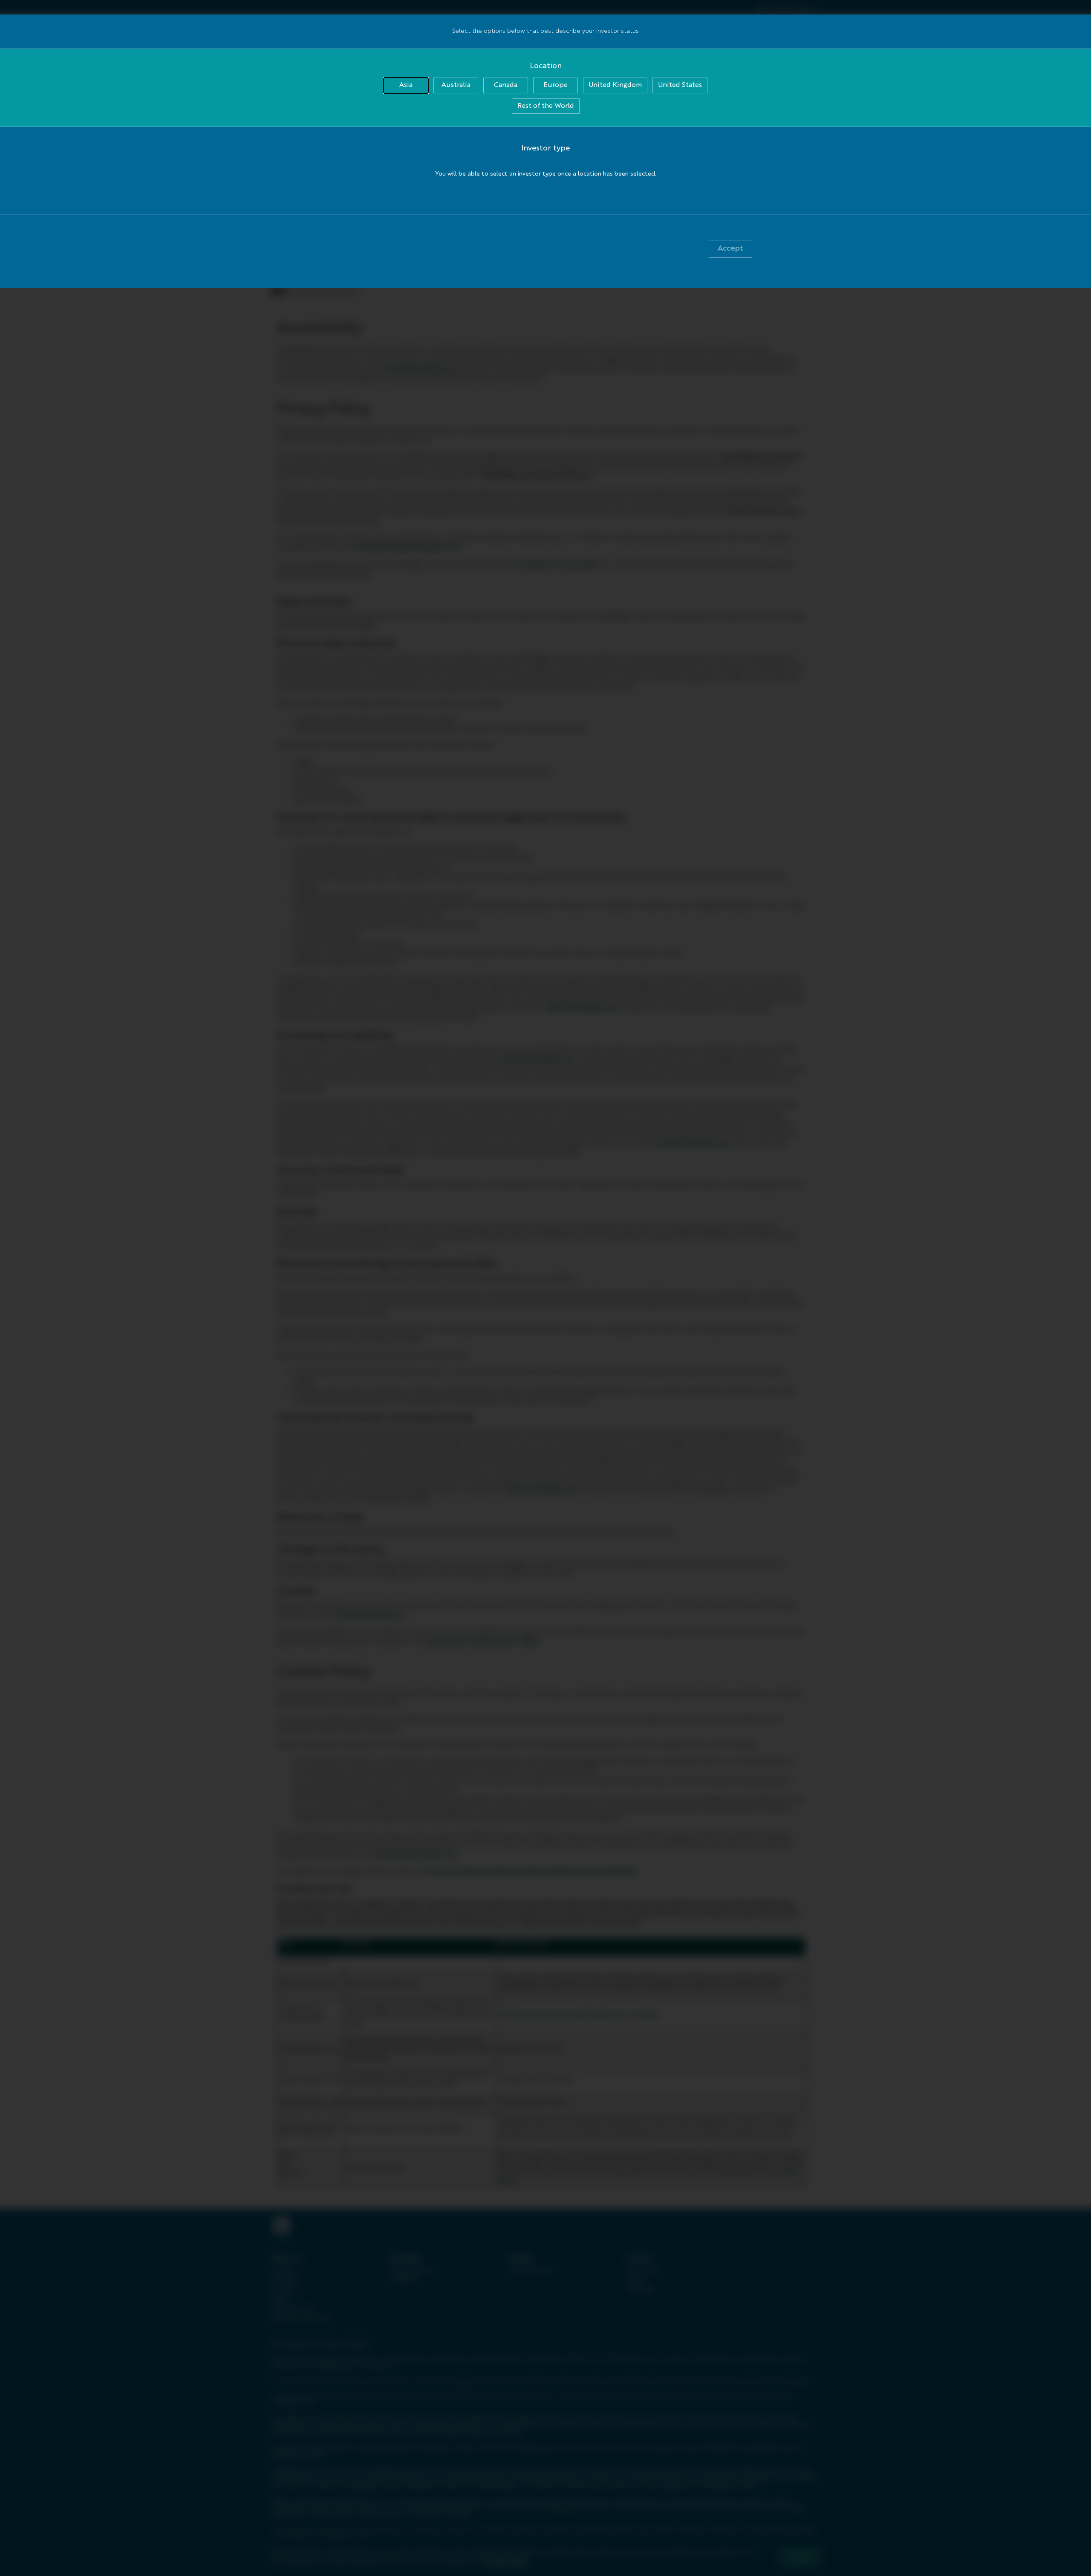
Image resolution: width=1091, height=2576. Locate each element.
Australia (456, 85)
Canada (506, 85)
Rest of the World (546, 106)
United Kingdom (615, 85)
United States (680, 85)
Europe (556, 85)
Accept (730, 248)
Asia (406, 85)
